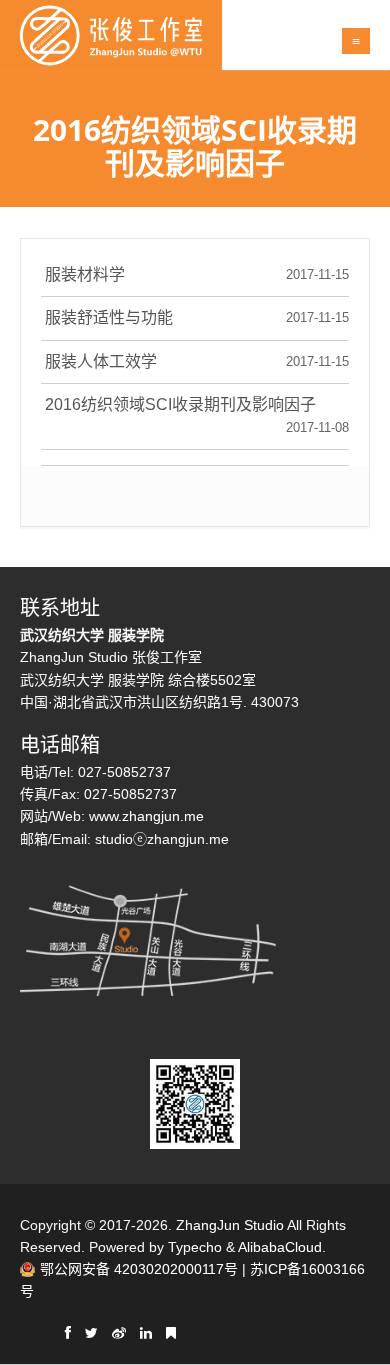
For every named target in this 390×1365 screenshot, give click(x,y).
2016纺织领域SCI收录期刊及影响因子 (180, 404)
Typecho (195, 1247)
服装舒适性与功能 (109, 317)
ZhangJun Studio (230, 1225)
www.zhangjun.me (146, 816)
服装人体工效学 (101, 361)
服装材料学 (85, 274)
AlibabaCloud (280, 1247)
